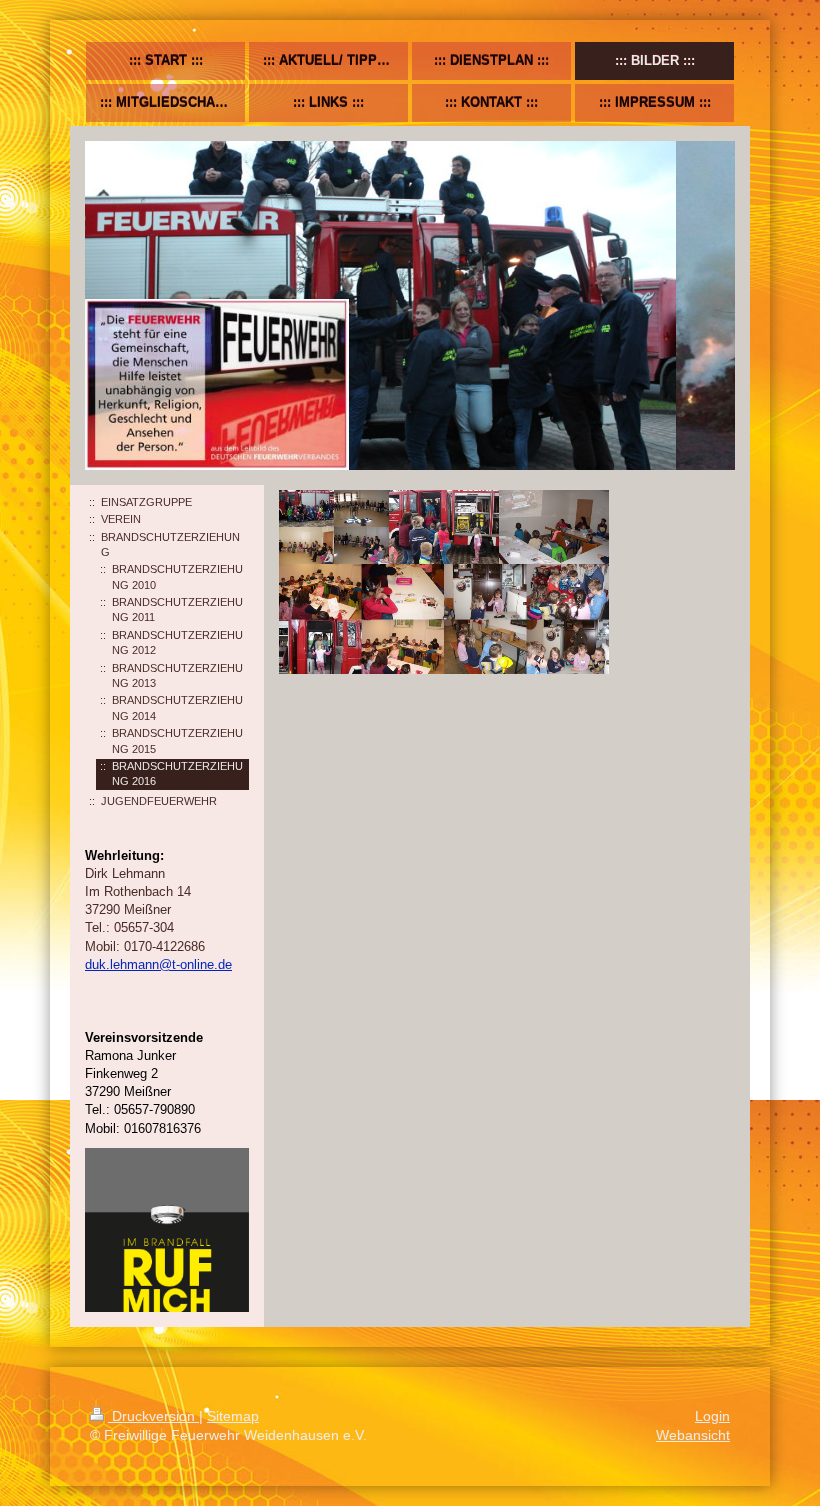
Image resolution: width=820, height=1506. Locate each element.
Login (712, 1416)
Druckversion (153, 1416)
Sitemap (233, 1416)
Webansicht (693, 1435)
